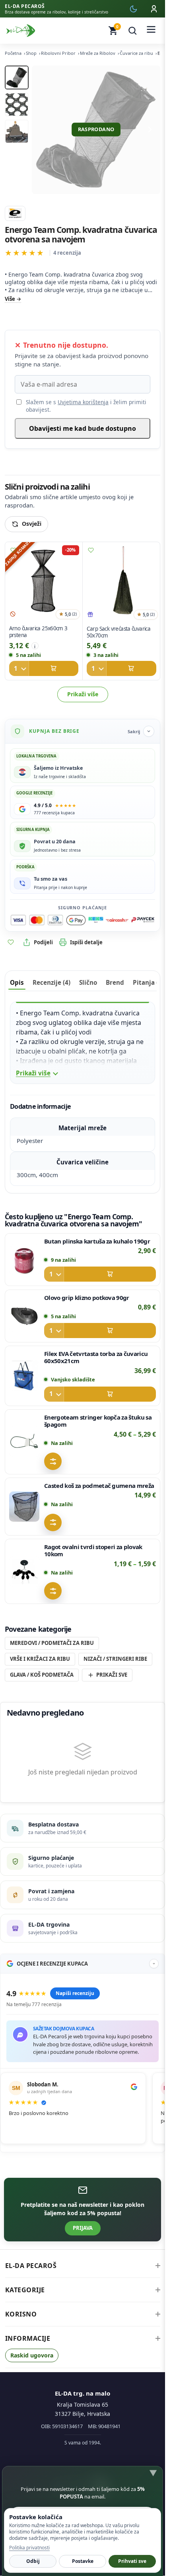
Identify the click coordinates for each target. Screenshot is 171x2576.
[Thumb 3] (17, 132)
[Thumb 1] (17, 77)
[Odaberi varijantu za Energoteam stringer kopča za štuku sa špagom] (53, 1461)
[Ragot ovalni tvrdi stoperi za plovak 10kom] (24, 1571)
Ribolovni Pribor (58, 53)
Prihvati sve (132, 2561)
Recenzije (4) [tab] (51, 982)
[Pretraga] (132, 31)
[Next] (150, 130)
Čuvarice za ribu (136, 53)
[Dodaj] (44, 668)
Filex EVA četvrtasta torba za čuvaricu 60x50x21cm (96, 1357)
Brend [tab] (115, 982)
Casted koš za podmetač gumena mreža (99, 1486)
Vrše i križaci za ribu (40, 1659)
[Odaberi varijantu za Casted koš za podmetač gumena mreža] (53, 1522)
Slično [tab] (88, 982)
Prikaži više (83, 694)
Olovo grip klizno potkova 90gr (87, 1298)
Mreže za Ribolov (98, 53)
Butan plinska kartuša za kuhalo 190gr (97, 1241)
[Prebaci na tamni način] (133, 9)
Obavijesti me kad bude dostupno (83, 428)
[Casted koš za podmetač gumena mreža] (24, 1507)
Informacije (28, 2338)
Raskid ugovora (32, 2355)
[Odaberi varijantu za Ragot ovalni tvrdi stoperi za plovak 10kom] (53, 1591)
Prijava (83, 2228)
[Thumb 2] (17, 105)
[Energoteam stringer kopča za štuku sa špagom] (24, 1442)
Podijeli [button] (43, 942)
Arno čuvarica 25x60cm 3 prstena (38, 632)
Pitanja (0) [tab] (148, 982)
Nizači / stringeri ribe (115, 1659)
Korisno (21, 2314)
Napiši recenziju (75, 1993)
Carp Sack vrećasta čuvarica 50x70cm (118, 632)
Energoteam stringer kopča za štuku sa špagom (98, 1421)
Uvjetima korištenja (83, 402)
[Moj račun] (154, 9)
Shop (31, 53)
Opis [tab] (17, 982)
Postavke (83, 2561)
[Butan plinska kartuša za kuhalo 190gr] (24, 1260)
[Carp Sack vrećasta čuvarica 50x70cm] (121, 582)
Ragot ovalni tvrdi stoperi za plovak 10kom (93, 1550)
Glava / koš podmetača (42, 1675)
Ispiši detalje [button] (86, 942)
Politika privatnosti (29, 2548)
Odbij (33, 2561)
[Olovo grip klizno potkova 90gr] (24, 1316)
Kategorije (25, 2290)
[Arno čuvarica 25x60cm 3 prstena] (44, 582)
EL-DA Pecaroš (31, 2266)
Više (10, 299)
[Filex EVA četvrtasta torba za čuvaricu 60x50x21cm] (24, 1376)
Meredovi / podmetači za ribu (52, 1643)
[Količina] (19, 668)
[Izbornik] (151, 31)
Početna (13, 53)
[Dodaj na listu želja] (13, 550)
